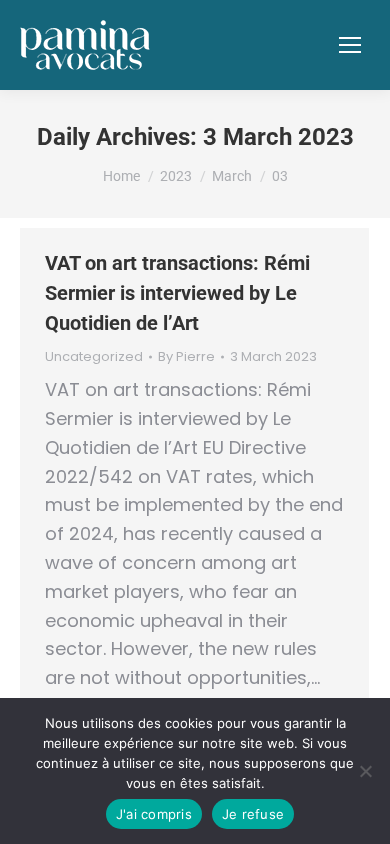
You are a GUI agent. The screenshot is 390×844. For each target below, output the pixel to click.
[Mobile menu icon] (350, 45)
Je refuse (253, 814)
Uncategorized (94, 356)
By (186, 357)
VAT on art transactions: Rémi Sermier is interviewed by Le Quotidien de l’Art (177, 293)
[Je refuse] (365, 771)
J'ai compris (154, 814)
